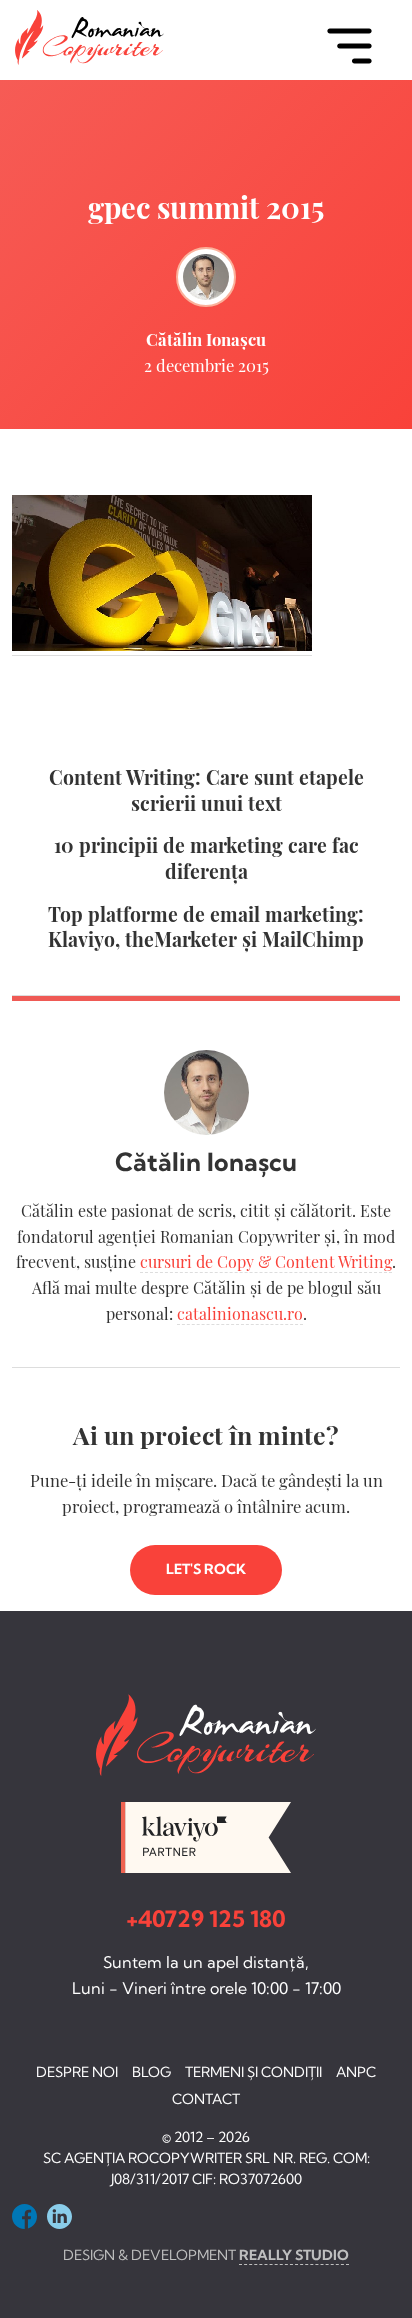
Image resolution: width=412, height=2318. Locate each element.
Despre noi (77, 2072)
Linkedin (59, 2216)
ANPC (356, 2072)
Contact (206, 2099)
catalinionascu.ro (240, 1313)
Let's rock (206, 1569)
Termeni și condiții (253, 2072)
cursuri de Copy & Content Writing (266, 1261)
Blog (151, 2072)
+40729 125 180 (206, 1919)
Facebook (24, 2216)
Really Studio (294, 2255)
